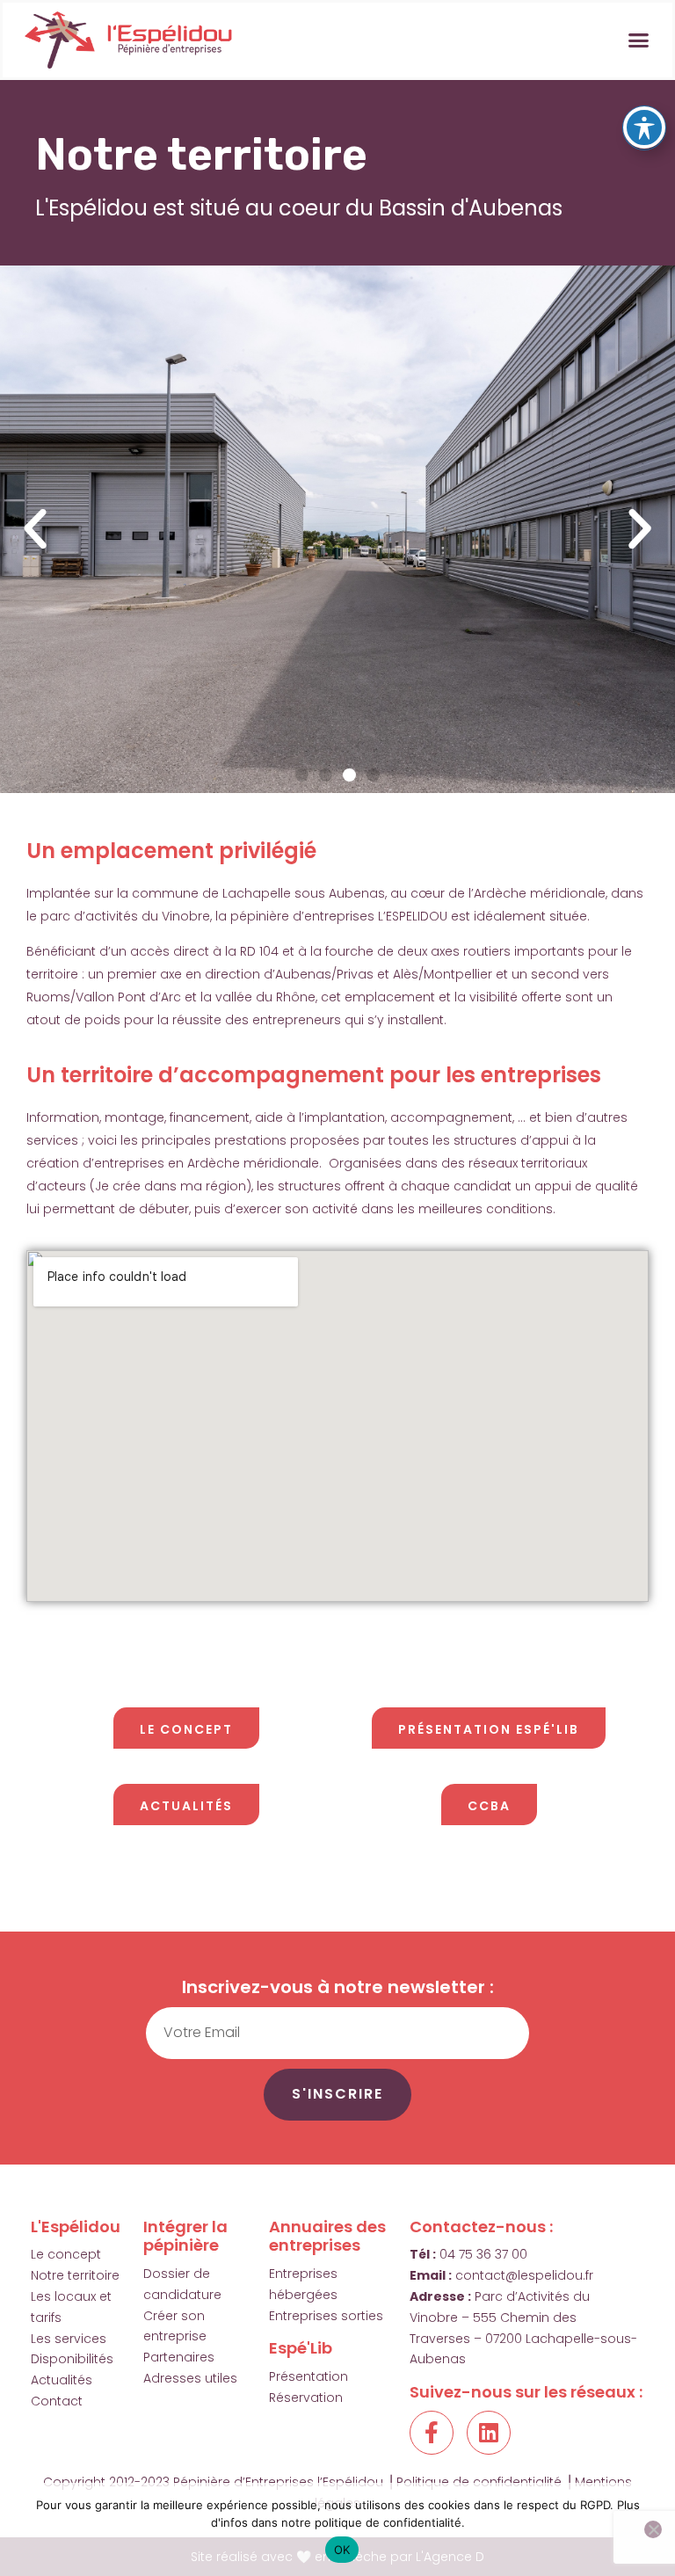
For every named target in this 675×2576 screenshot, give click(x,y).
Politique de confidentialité (479, 2482)
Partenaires (179, 2357)
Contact (57, 2401)
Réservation (306, 2398)
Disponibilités (72, 2359)
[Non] (653, 2529)
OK (342, 2550)
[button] (638, 40)
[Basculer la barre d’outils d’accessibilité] (644, 127)
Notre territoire (75, 2275)
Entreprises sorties (326, 2316)
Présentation (308, 2376)
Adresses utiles (190, 2378)
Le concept (66, 2254)
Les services (69, 2339)
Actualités (62, 2380)
